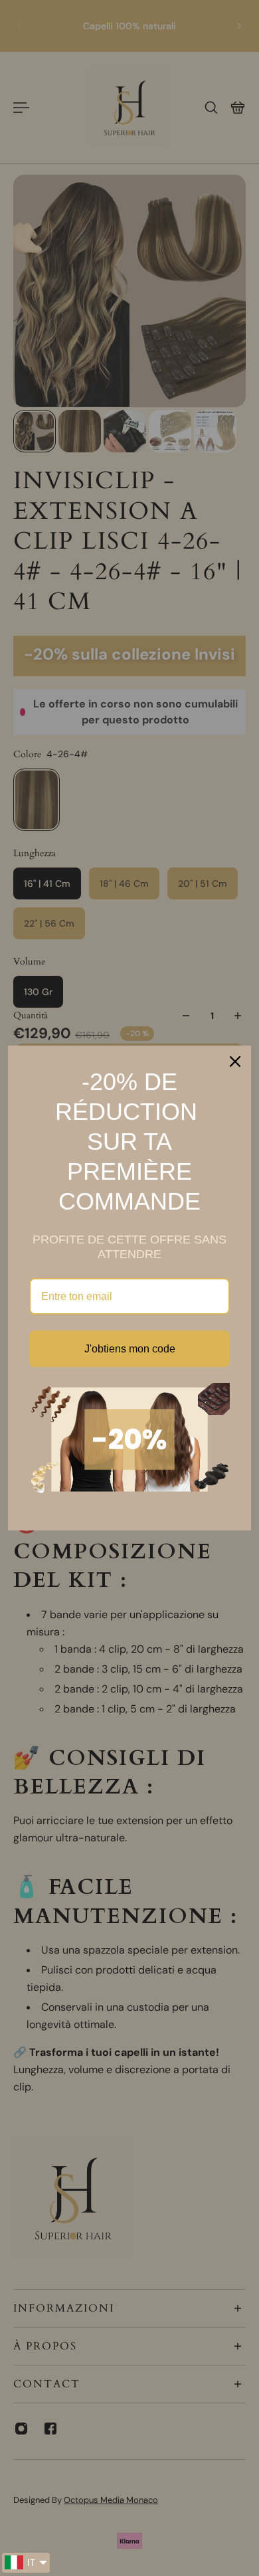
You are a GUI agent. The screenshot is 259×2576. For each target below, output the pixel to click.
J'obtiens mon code (130, 1349)
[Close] (235, 1061)
